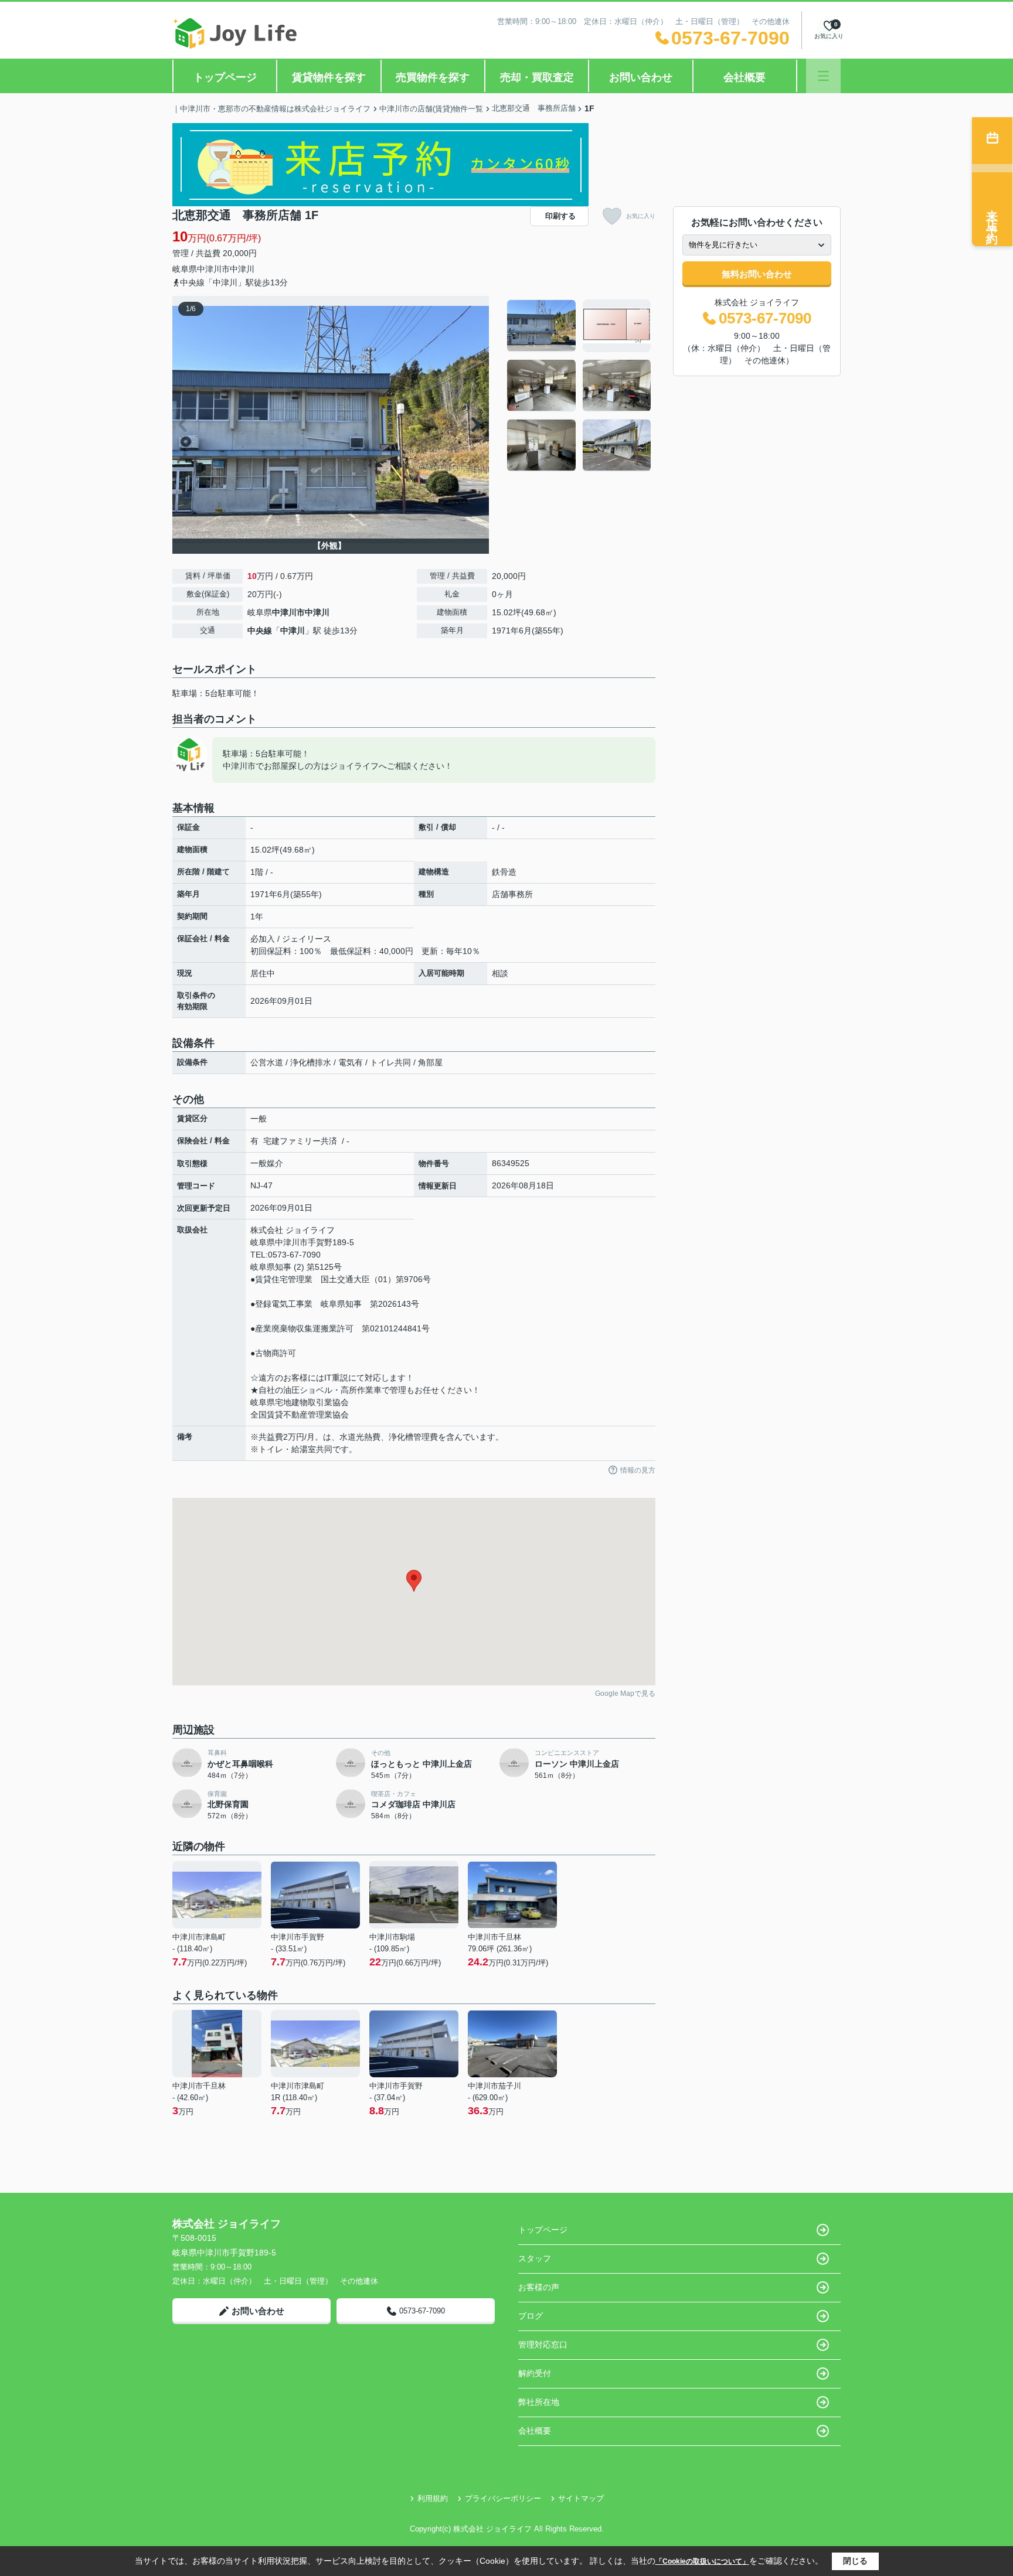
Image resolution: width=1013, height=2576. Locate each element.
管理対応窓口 (543, 2345)
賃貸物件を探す (329, 77)
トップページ (225, 77)
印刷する (560, 216)
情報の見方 (638, 1470)
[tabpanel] (579, 386)
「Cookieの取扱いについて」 (702, 2561)
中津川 (242, 269)
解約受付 (535, 2373)
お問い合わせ (641, 77)
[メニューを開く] (823, 76)
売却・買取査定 (537, 77)
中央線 (260, 631)
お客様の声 (539, 2287)
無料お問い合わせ (757, 274)
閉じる (855, 2561)
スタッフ (535, 2258)
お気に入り (641, 216)
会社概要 (745, 77)
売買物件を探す (433, 77)
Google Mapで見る (625, 1694)
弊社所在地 (539, 2402)
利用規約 (433, 2498)
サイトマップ (581, 2498)
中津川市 (213, 269)
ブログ (531, 2316)
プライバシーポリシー (503, 2498)
